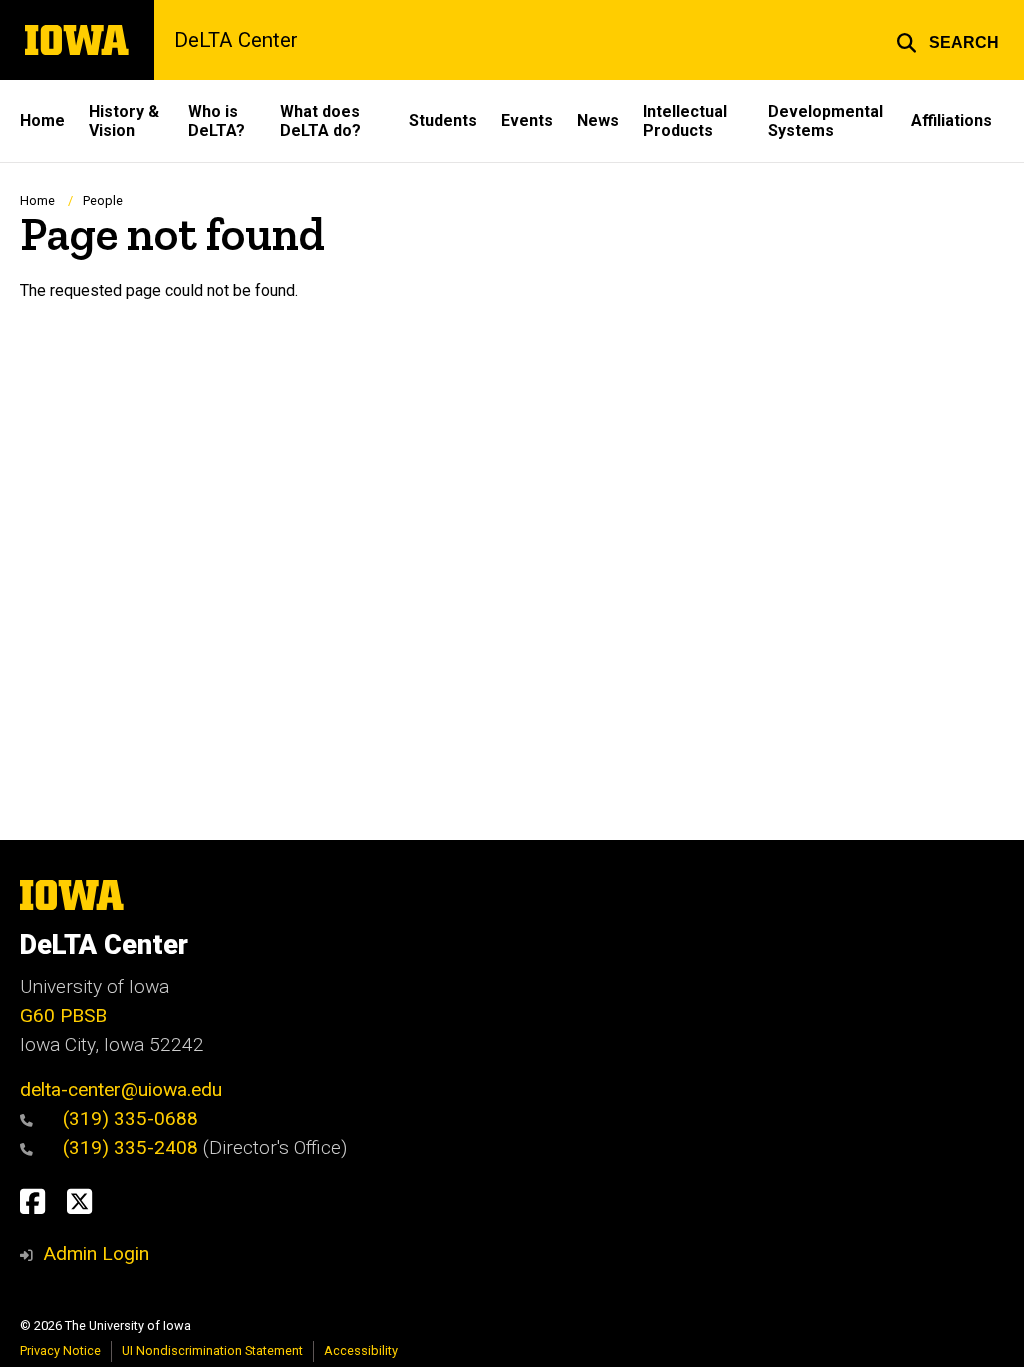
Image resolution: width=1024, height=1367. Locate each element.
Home (42, 120)
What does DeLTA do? (320, 121)
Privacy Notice (60, 1350)
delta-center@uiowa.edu (121, 1089)
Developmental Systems (825, 121)
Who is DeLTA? (216, 121)
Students (443, 120)
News (598, 120)
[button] (947, 40)
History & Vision (124, 121)
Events (527, 120)
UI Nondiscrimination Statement (212, 1350)
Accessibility (361, 1350)
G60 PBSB (63, 1015)
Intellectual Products (685, 121)
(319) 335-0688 (130, 1118)
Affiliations (951, 120)
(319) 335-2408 (133, 1147)
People (103, 200)
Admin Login (96, 1253)
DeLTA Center (236, 40)
